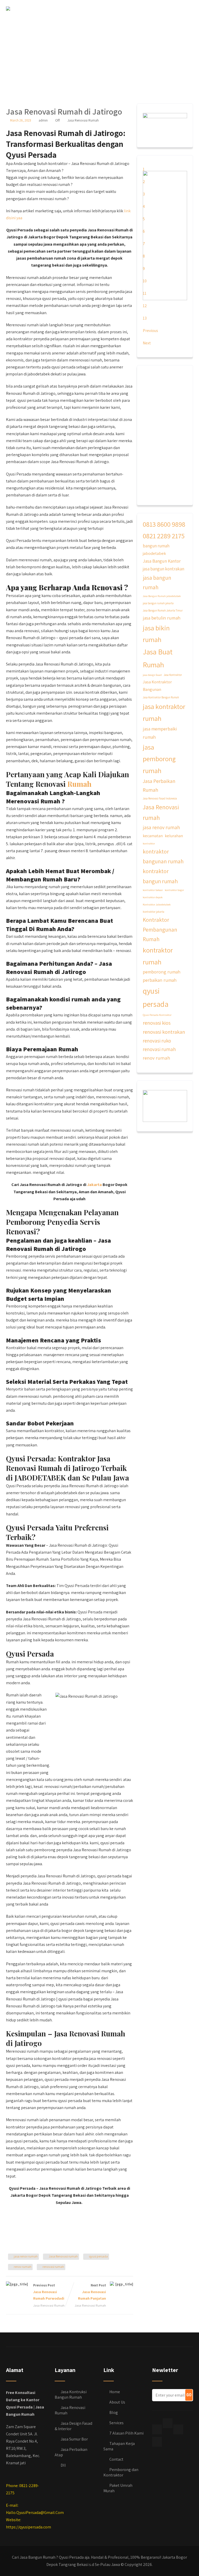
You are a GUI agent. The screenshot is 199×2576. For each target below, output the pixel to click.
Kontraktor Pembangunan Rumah (160, 929)
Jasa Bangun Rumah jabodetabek (162, 596)
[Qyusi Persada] (8, 9)
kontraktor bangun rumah (160, 876)
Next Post (92, 2292)
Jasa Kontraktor (173, 675)
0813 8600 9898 (164, 524)
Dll (63, 2465)
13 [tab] (145, 318)
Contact (116, 2459)
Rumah (79, 784)
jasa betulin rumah (162, 618)
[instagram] (178, 2429)
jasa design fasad (152, 675)
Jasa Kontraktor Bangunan (157, 686)
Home (115, 2392)
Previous (150, 331)
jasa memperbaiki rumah (160, 733)
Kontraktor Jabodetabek (157, 904)
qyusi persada (98, 2256)
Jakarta (94, 1185)
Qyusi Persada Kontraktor (157, 1015)
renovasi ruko (157, 1041)
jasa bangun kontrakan (164, 569)
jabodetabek (154, 553)
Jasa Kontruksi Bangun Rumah (71, 2394)
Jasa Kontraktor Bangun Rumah (161, 697)
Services (116, 2423)
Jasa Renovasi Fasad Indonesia (160, 798)
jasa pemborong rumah (159, 759)
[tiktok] (168, 2423)
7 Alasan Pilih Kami (126, 2433)
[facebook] (157, 2429)
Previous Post (49, 2292)
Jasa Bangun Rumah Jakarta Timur (163, 610)
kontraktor (149, 843)
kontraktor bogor (174, 890)
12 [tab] (145, 306)
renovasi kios (157, 1023)
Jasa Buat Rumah (158, 658)
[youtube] (157, 2442)
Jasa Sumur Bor (74, 2439)
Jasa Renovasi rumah (63, 2256)
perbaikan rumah (160, 980)
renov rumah (23, 2267)
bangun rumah (156, 546)
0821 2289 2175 (164, 536)
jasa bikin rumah (156, 634)
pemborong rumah (162, 972)
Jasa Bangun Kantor (162, 561)
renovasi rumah (53, 2267)
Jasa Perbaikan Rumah (159, 786)
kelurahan (174, 836)
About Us (117, 2402)
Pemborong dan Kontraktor (121, 2472)
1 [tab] (144, 169)
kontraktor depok (153, 897)
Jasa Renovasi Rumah (83, 120)
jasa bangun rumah (157, 582)
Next (147, 343)
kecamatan (153, 836)
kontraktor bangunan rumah (163, 856)
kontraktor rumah (158, 956)
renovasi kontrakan (164, 1032)
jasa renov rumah (26, 2256)
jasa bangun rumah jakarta (158, 603)
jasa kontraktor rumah (164, 713)
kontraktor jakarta (154, 912)
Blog (114, 2412)
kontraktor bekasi (153, 890)
